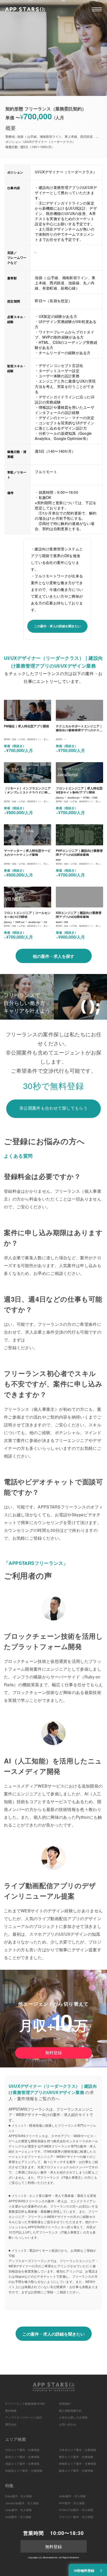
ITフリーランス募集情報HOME (25, 2404)
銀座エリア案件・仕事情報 (76, 2471)
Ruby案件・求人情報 (19, 2496)
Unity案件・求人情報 (18, 2510)
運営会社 (11, 2425)
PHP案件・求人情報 (72, 2503)
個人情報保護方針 (70, 2411)
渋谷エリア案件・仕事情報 (22, 2450)
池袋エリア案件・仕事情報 (22, 2464)
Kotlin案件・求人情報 (72, 2496)
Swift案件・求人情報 (18, 2517)
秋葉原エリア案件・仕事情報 (24, 2471)
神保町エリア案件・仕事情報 (78, 2464)
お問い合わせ (68, 2425)
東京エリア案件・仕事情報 (76, 2457)
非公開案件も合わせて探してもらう (53, 1108)
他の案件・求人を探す (53, 956)
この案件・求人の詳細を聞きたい (57, 626)
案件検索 (11, 2411)
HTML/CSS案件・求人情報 (76, 2510)
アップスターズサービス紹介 (24, 2417)
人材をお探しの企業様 (73, 2417)
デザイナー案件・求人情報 (76, 2517)
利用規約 (65, 2404)
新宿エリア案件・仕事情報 (22, 2457)
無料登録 (53, 2053)
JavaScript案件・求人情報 (22, 2503)
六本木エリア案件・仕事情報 (78, 2450)
